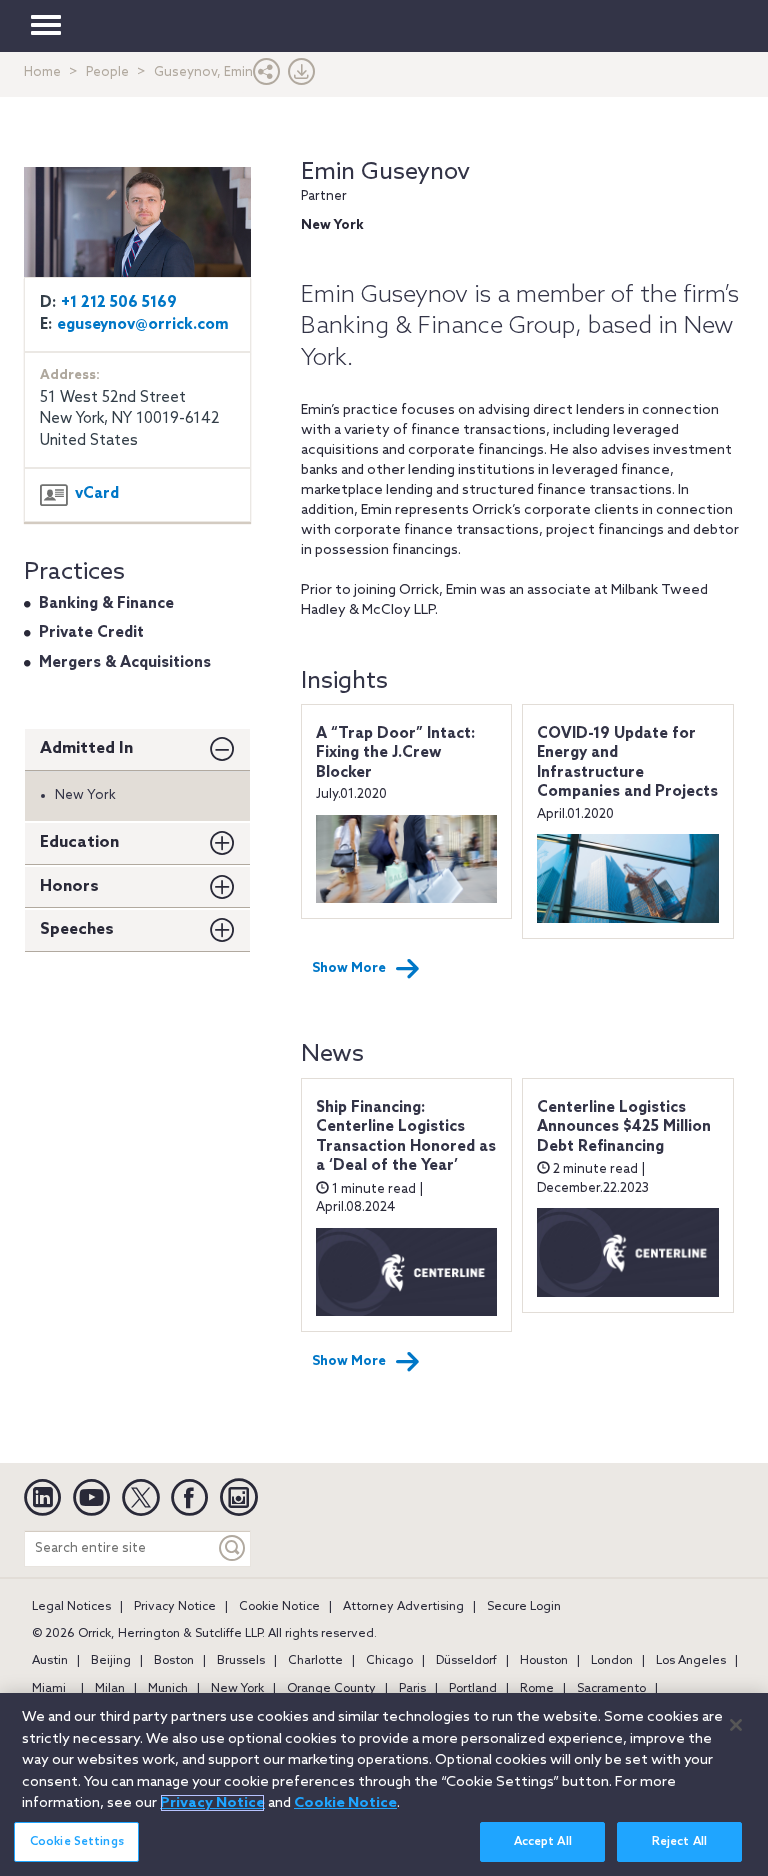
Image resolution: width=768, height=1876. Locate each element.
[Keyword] (233, 1548)
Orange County (331, 1689)
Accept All (543, 1842)
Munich (168, 1689)
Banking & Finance (106, 604)
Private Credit (91, 633)
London (612, 1661)
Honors (69, 886)
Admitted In (86, 748)
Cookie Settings (77, 1842)
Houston (544, 1661)
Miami (49, 1689)
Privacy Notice (175, 1607)
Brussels (241, 1661)
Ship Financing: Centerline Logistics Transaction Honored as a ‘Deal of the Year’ (406, 1137)
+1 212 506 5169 (119, 303)
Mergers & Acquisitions (125, 663)
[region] (384, 1784)
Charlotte (315, 1661)
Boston (174, 1661)
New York (237, 1689)
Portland (473, 1689)
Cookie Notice (279, 1607)
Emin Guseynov (385, 172)
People (107, 72)
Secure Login (524, 1607)
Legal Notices (71, 1607)
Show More (349, 968)
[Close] (736, 1725)
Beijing (111, 1661)
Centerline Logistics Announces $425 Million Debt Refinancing (624, 1127)
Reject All (679, 1842)
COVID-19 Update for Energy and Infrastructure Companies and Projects (627, 763)
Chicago (389, 1661)
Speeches (77, 929)
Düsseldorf (466, 1661)
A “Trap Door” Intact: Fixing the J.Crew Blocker (395, 753)
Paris (412, 1689)
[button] (267, 76)
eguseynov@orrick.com (143, 325)
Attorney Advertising (403, 1607)
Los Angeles (691, 1661)
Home (42, 72)
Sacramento (611, 1689)
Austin (50, 1661)
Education (79, 842)
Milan (110, 1689)
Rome (537, 1689)
